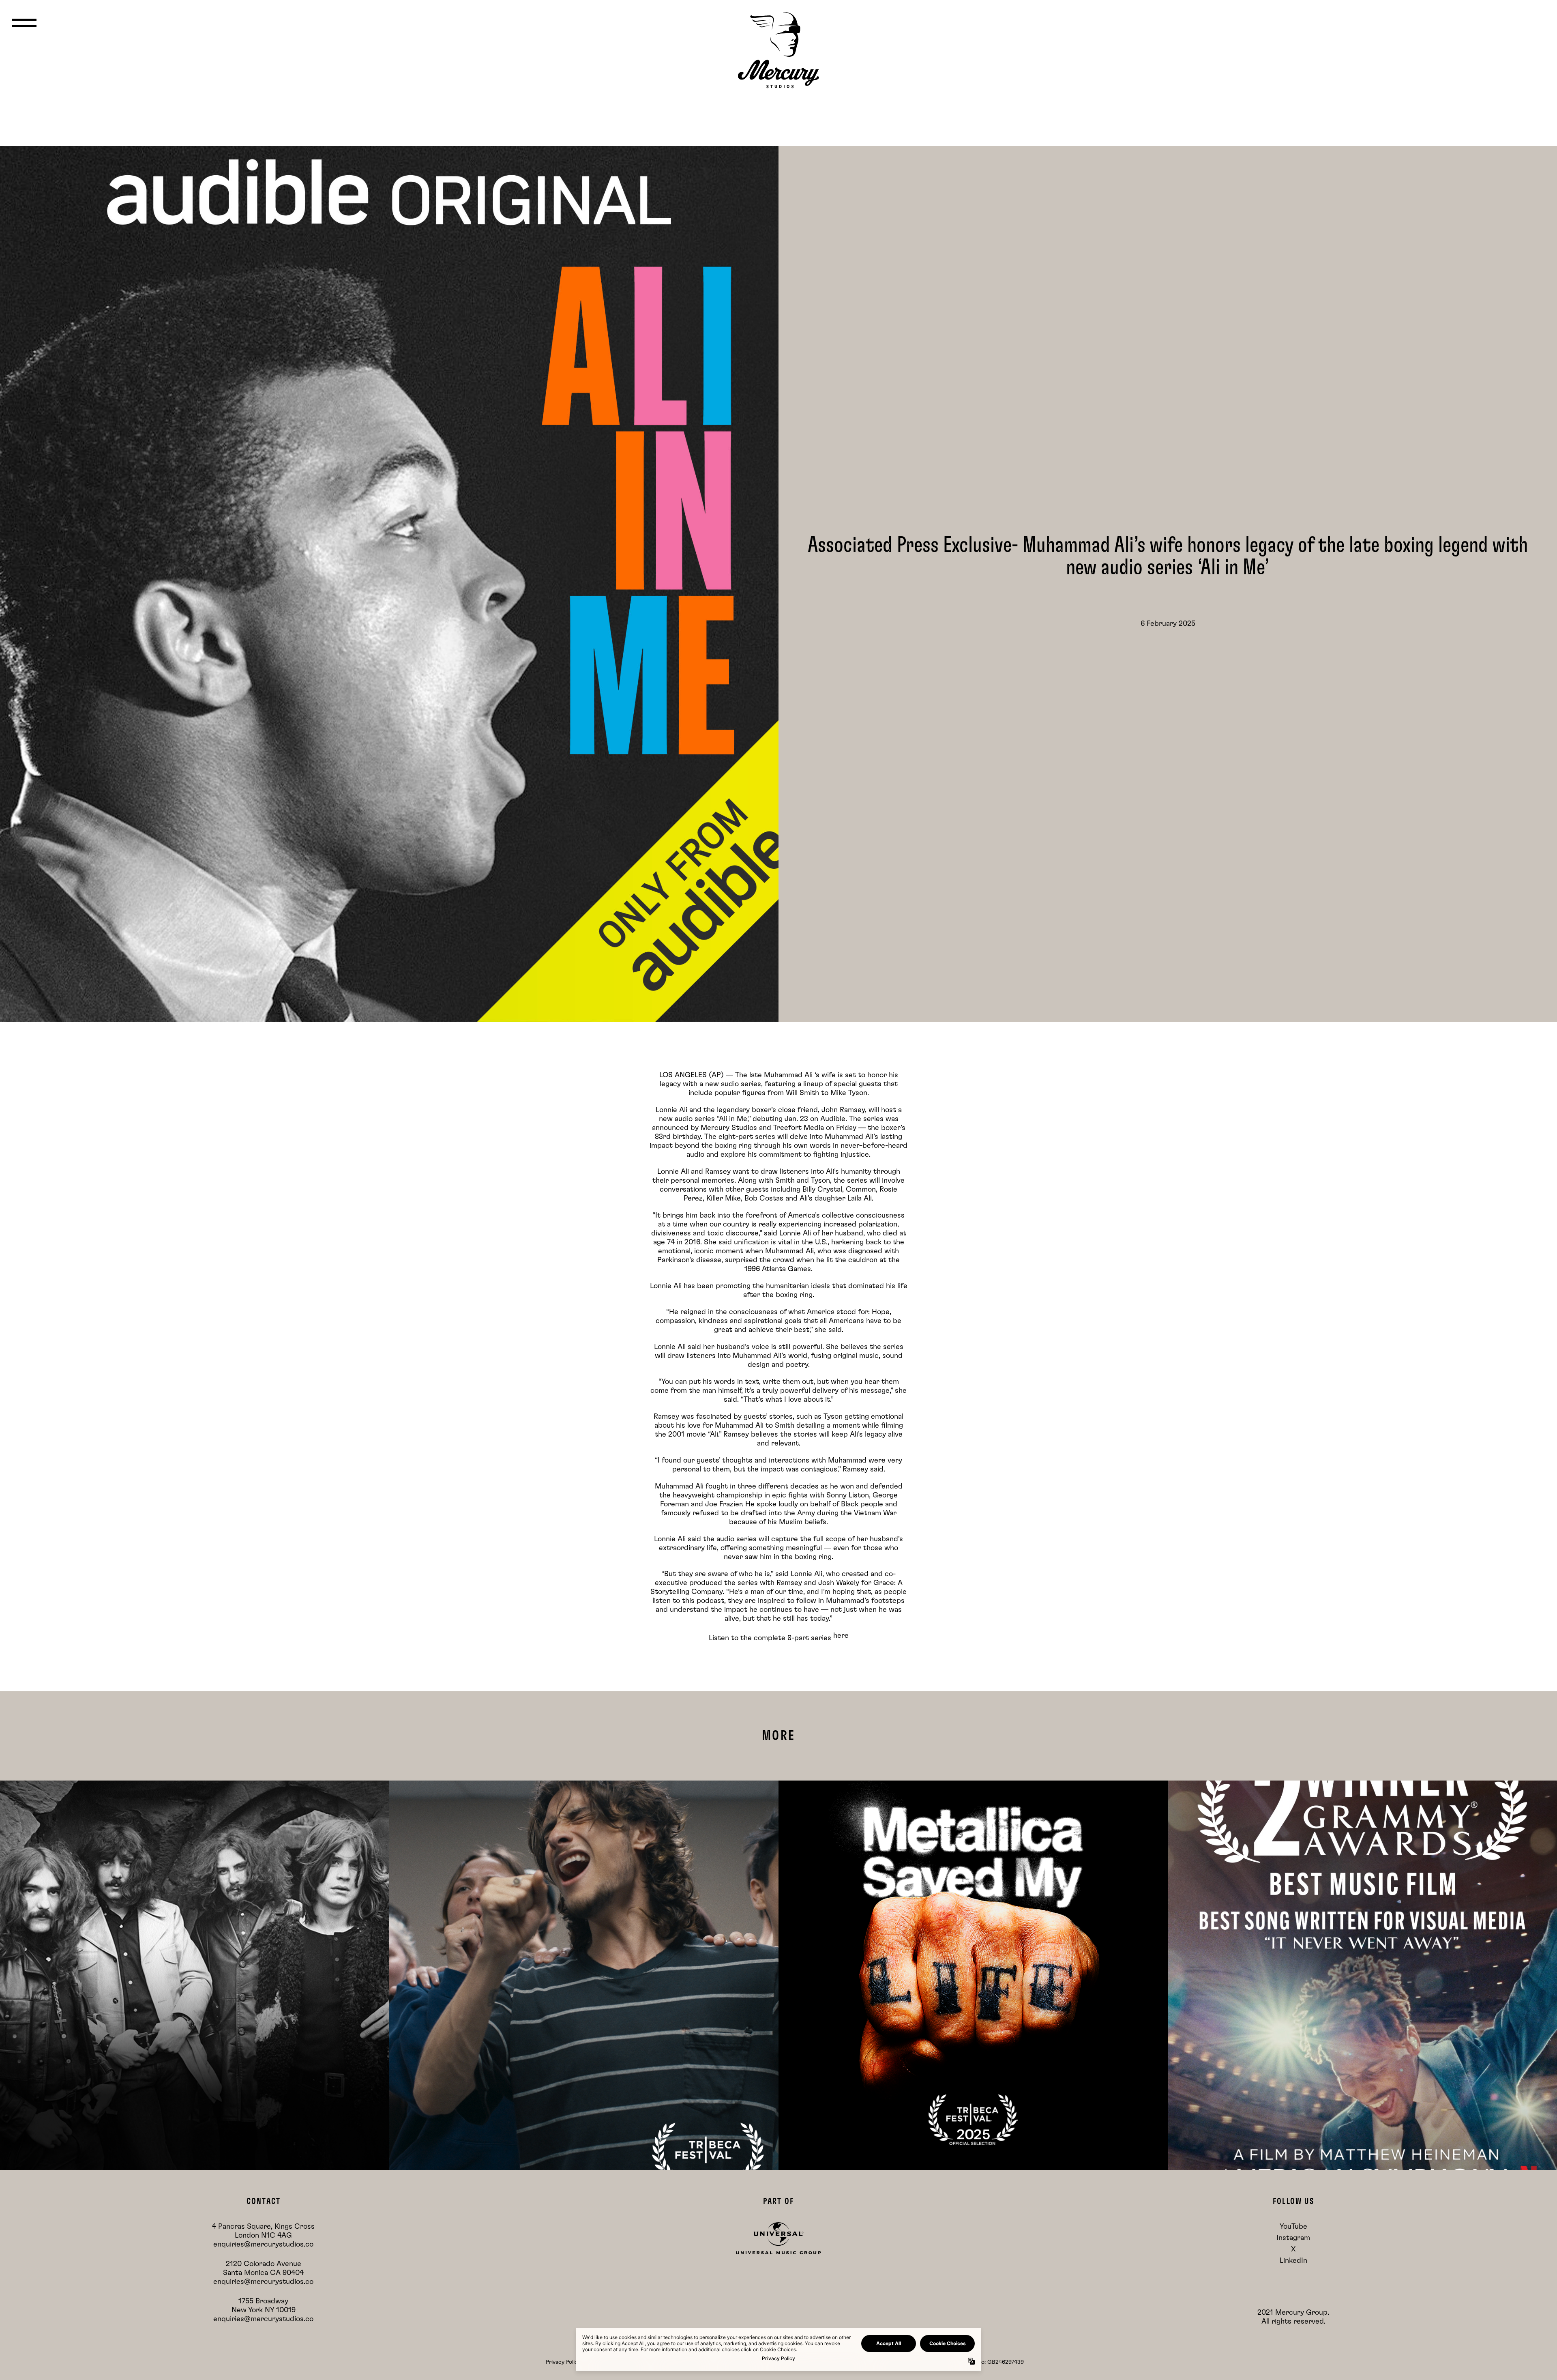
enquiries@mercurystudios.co (263, 2245)
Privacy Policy (563, 2362)
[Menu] (24, 23)
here (841, 1636)
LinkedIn (1293, 2261)
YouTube (1293, 2227)
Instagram (1293, 2238)
